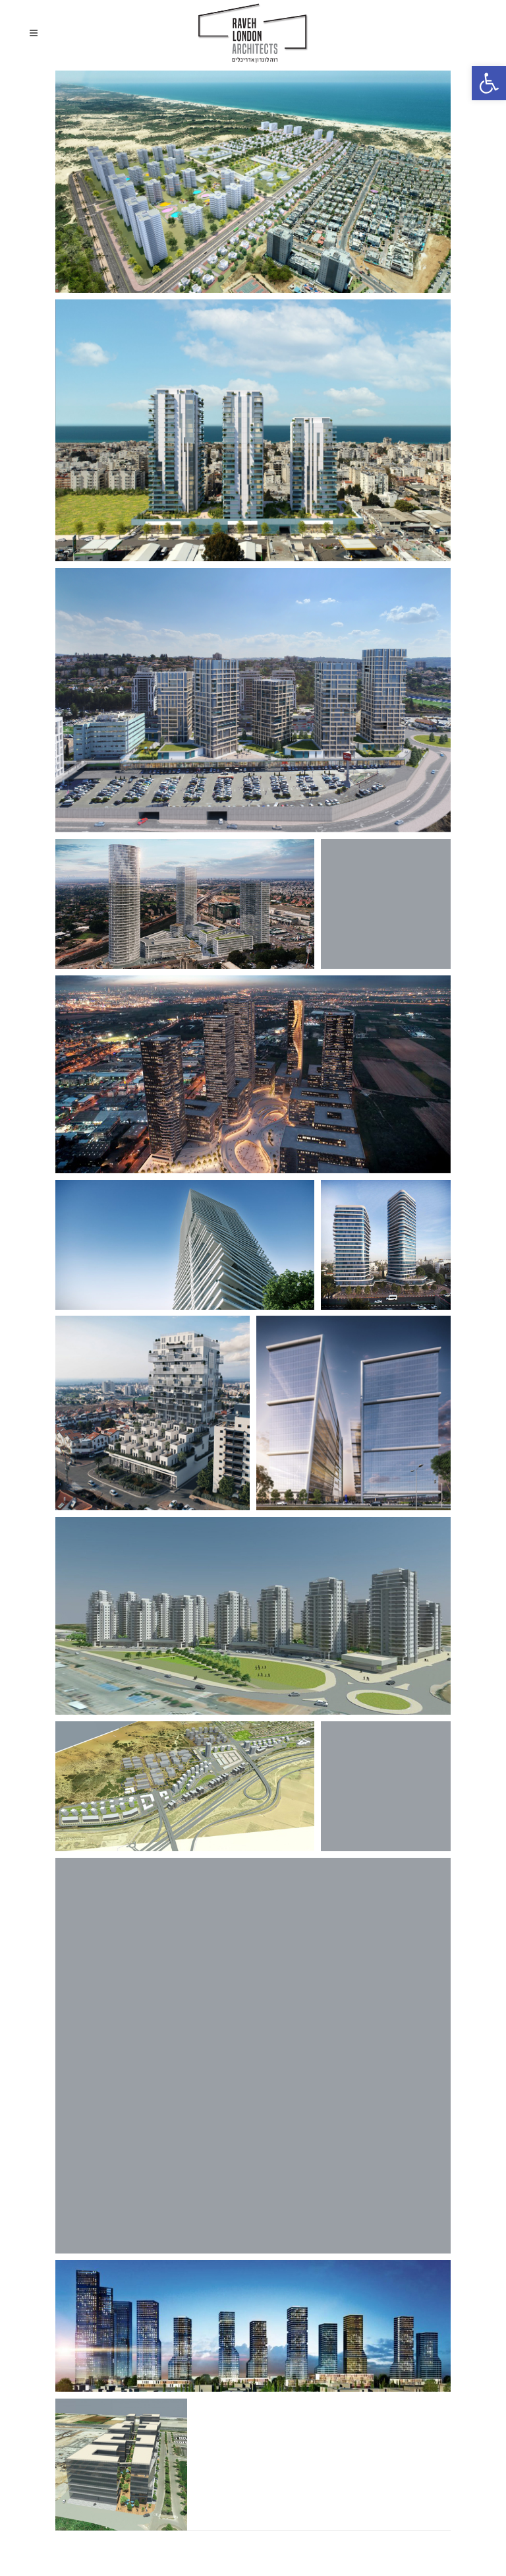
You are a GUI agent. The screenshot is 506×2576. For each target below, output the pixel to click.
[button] (489, 83)
